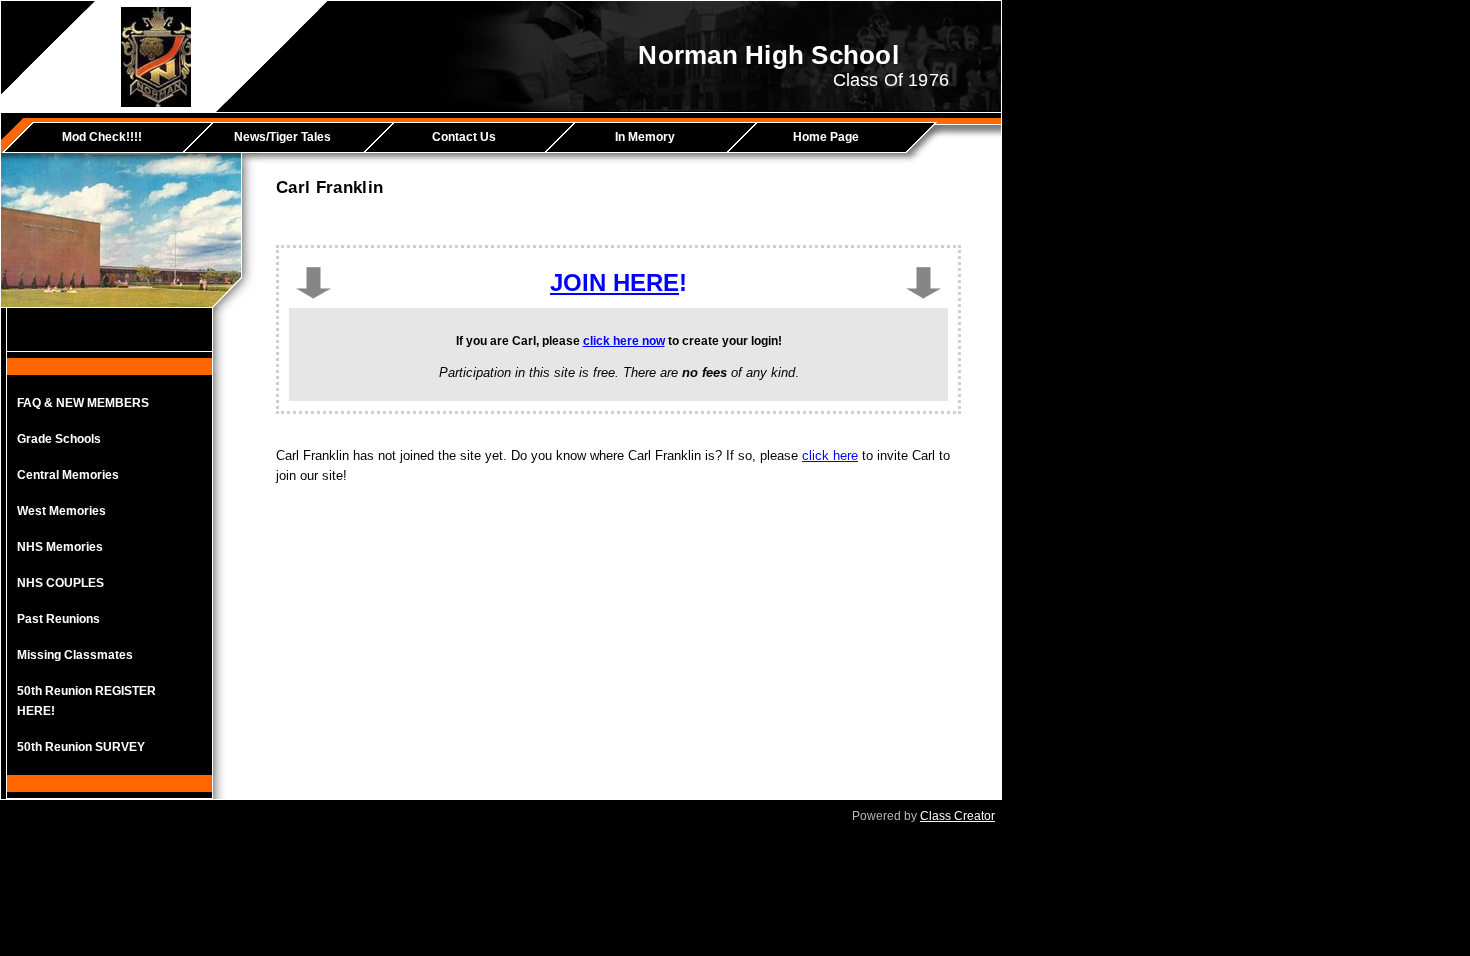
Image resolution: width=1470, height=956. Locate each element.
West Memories (61, 511)
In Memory (645, 137)
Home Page (826, 137)
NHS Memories (60, 547)
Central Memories (68, 475)
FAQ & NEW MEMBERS (83, 403)
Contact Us (464, 137)
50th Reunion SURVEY (81, 747)
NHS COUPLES (60, 583)
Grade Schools (59, 439)
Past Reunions (58, 619)
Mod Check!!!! (102, 137)
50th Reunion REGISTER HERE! (86, 701)
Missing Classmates (75, 655)
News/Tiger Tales (282, 137)
